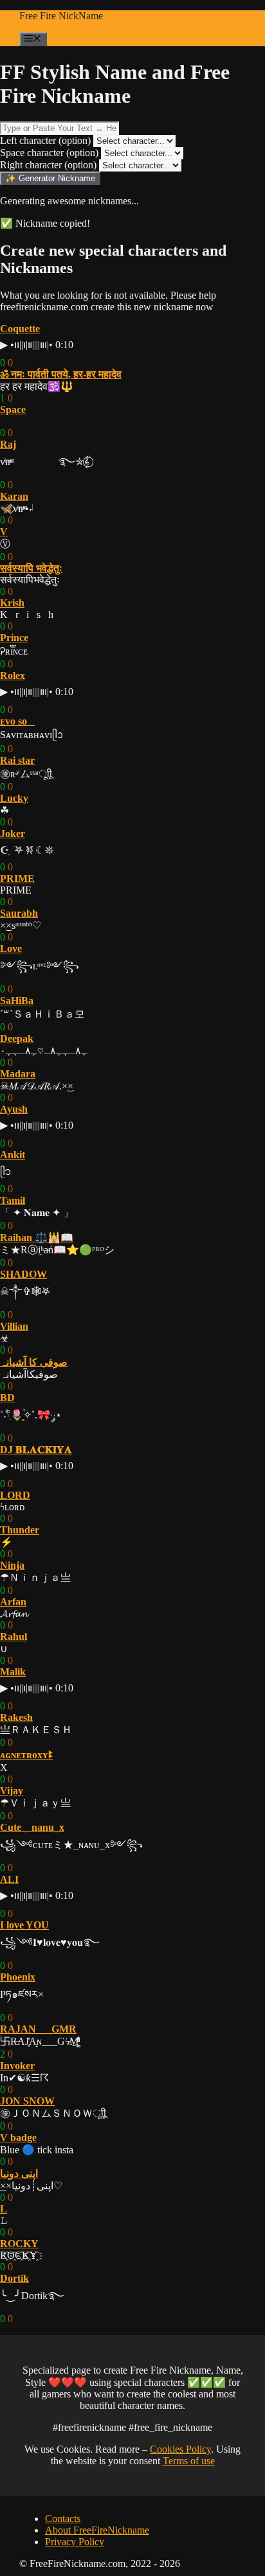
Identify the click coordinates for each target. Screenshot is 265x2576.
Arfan (13, 1602)
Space (13, 410)
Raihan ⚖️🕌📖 (37, 1238)
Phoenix (18, 1977)
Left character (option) (45, 140)
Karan (14, 496)
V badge (18, 2138)
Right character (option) (48, 165)
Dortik (14, 2278)
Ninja (12, 1565)
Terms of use (189, 2461)
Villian (14, 1326)
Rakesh (16, 1717)
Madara (18, 1074)
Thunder (20, 1530)
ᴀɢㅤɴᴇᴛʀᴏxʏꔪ (26, 1755)
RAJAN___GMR (38, 2029)
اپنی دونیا (19, 2174)
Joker (13, 834)
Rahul (14, 1636)
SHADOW (23, 1274)
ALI (9, 1879)
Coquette (20, 329)
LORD (15, 1495)
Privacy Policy (75, 2542)
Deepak (17, 1038)
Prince (14, 638)
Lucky (14, 798)
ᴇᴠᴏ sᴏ (17, 721)
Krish (12, 603)
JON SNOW (27, 2101)
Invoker (17, 2066)
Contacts (63, 2519)
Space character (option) (49, 153)
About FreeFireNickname (97, 2530)
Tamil (13, 1200)
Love (11, 948)
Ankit (13, 1155)
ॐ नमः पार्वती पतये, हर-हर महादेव (61, 374)
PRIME (17, 878)
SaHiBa (17, 1001)
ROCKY (19, 2244)
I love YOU (24, 1925)
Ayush (14, 1109)
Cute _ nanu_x (32, 1827)
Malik (13, 1672)
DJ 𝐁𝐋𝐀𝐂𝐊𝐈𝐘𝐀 (36, 1450)
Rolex (13, 675)
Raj (8, 444)
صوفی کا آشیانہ (34, 1362)
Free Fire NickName (61, 16)
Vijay (12, 1791)
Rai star (17, 760)
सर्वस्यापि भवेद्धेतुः (31, 568)
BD (7, 1398)
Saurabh (19, 913)
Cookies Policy (180, 2449)
